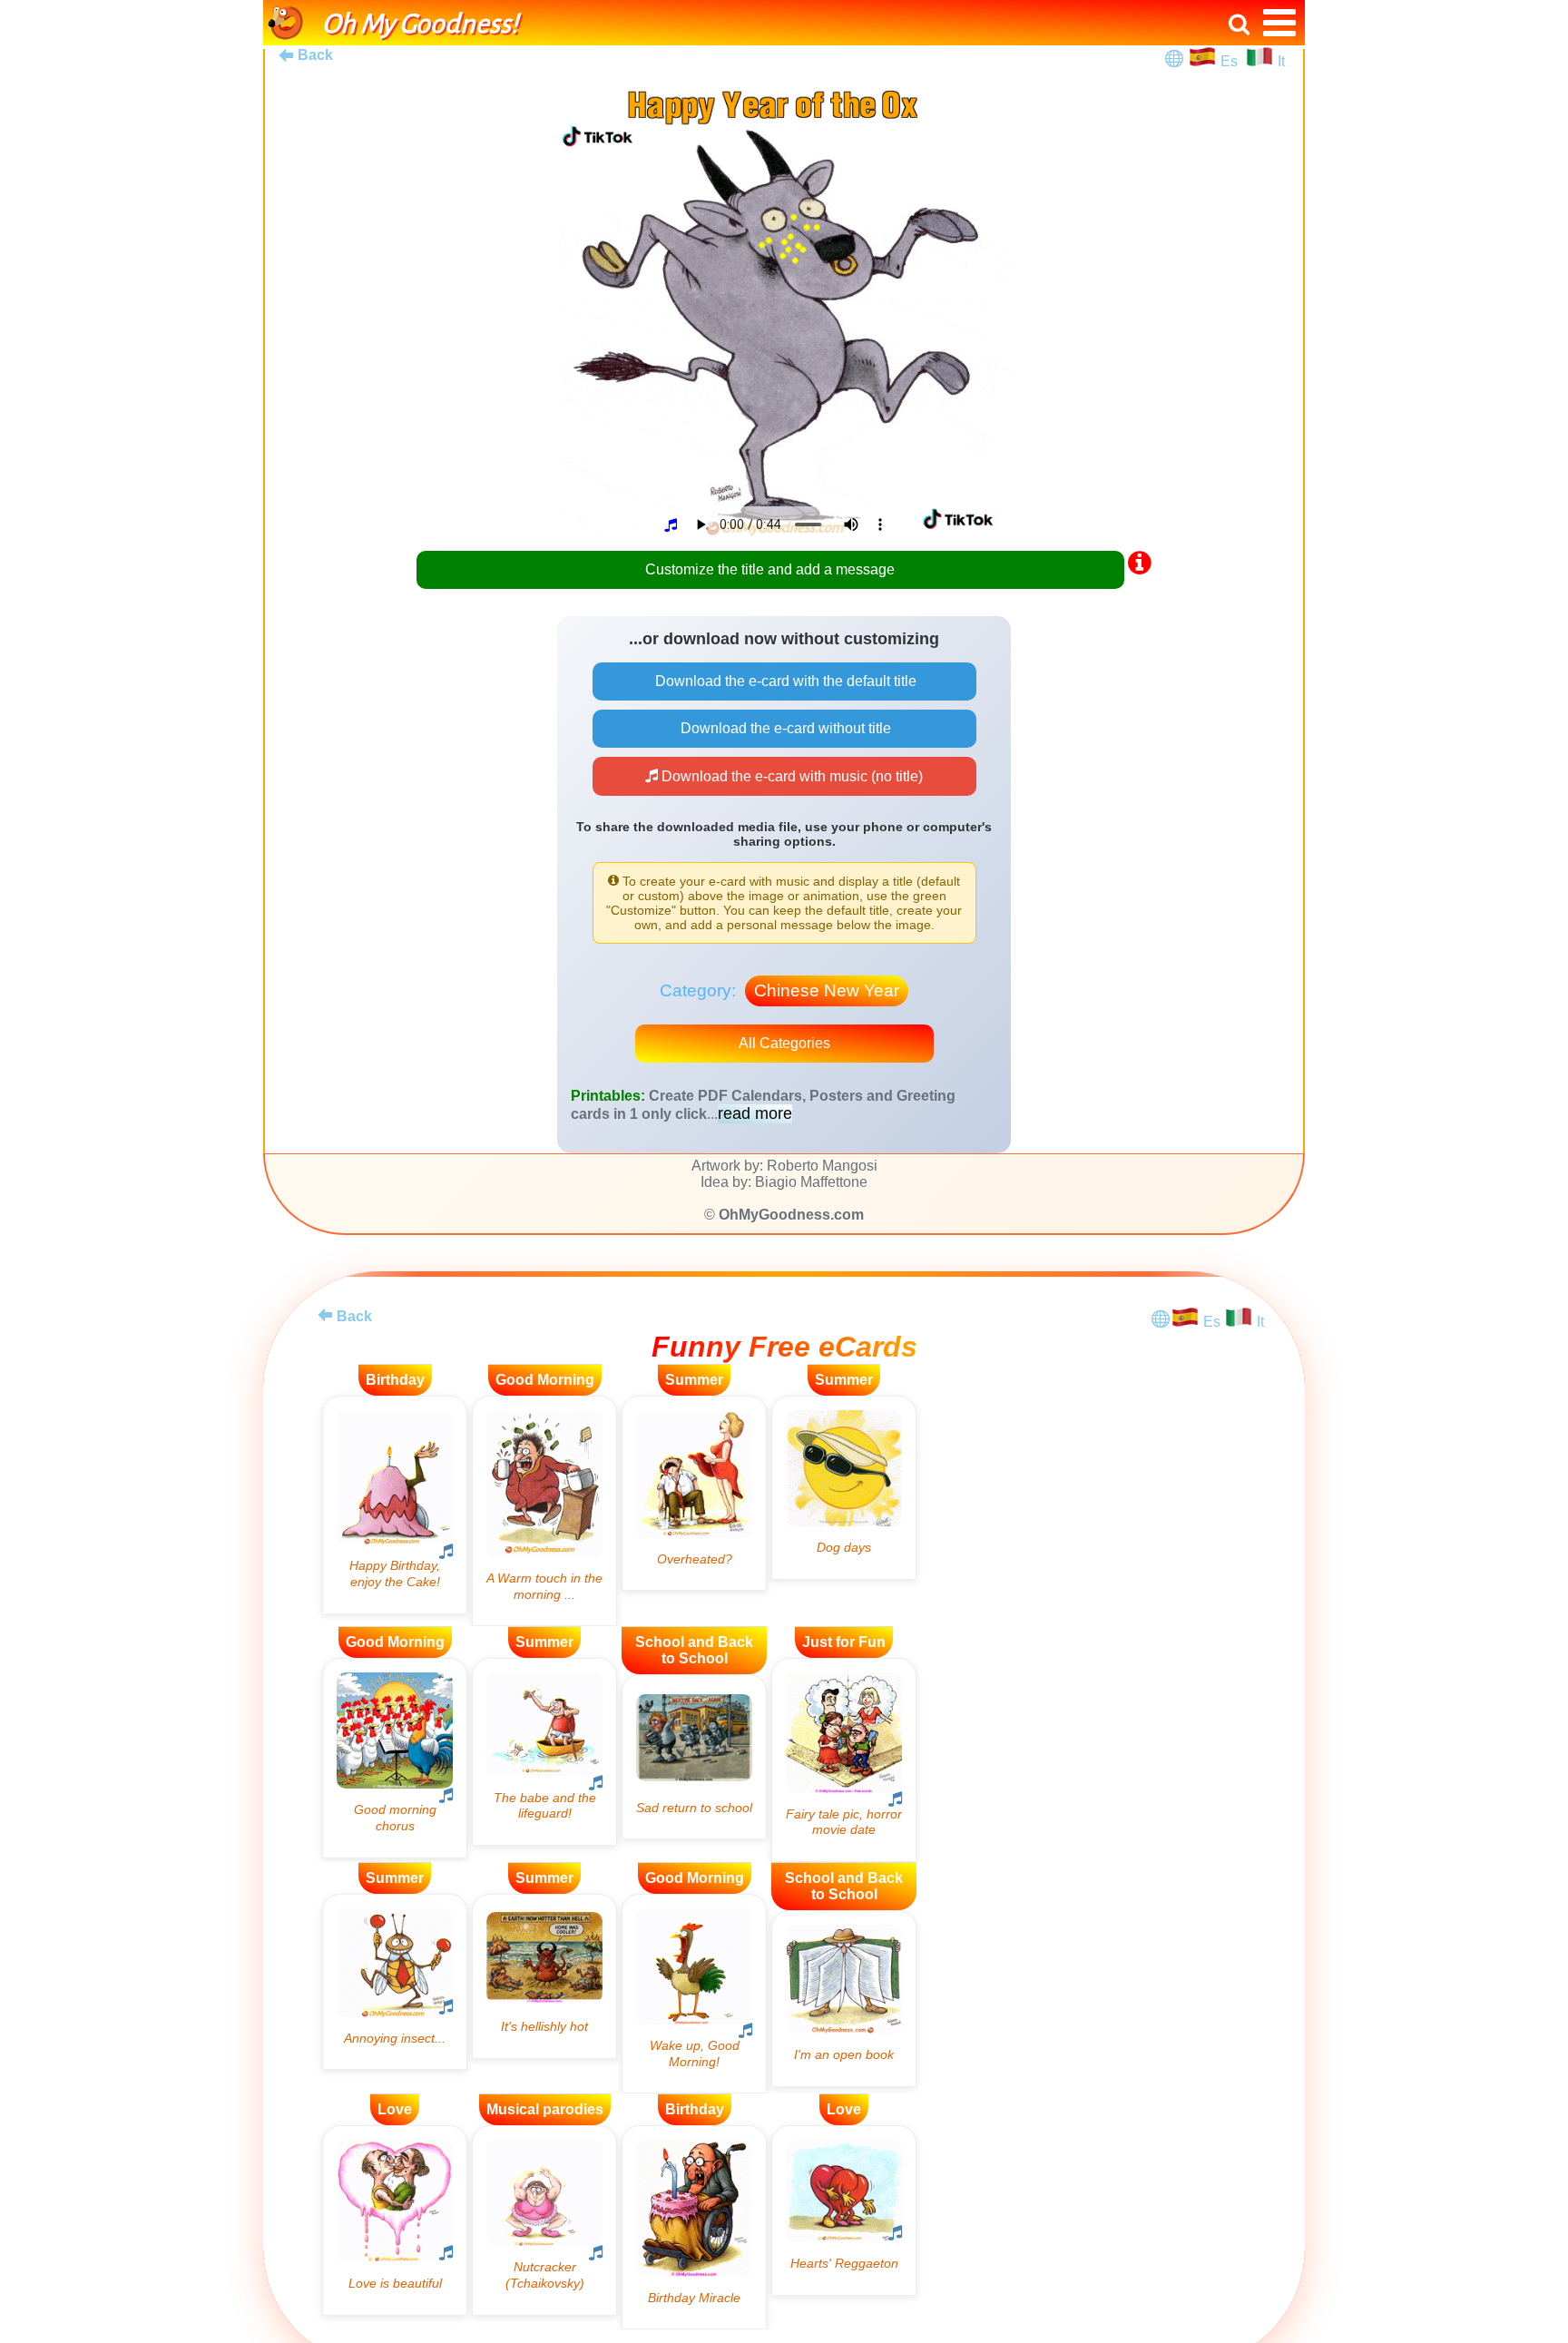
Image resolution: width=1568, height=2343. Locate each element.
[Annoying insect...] (395, 1982)
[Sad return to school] (694, 1757)
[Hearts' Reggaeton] (844, 2210)
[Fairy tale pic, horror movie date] (844, 1760)
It (1281, 61)
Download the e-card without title (784, 728)
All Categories (784, 1043)
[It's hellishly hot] (544, 1976)
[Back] (325, 1315)
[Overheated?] (694, 1493)
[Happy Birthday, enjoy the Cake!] (395, 1505)
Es (1231, 61)
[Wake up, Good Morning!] (694, 1994)
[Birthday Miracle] (694, 2227)
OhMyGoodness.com (791, 1215)
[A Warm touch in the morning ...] (544, 1511)
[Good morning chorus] (395, 1758)
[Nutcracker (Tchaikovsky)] (544, 2220)
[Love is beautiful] (395, 2220)
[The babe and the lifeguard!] (544, 1752)
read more (755, 1113)
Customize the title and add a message (770, 569)
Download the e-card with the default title (784, 681)
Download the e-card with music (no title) (790, 776)
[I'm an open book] (844, 1999)
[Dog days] (844, 1488)
